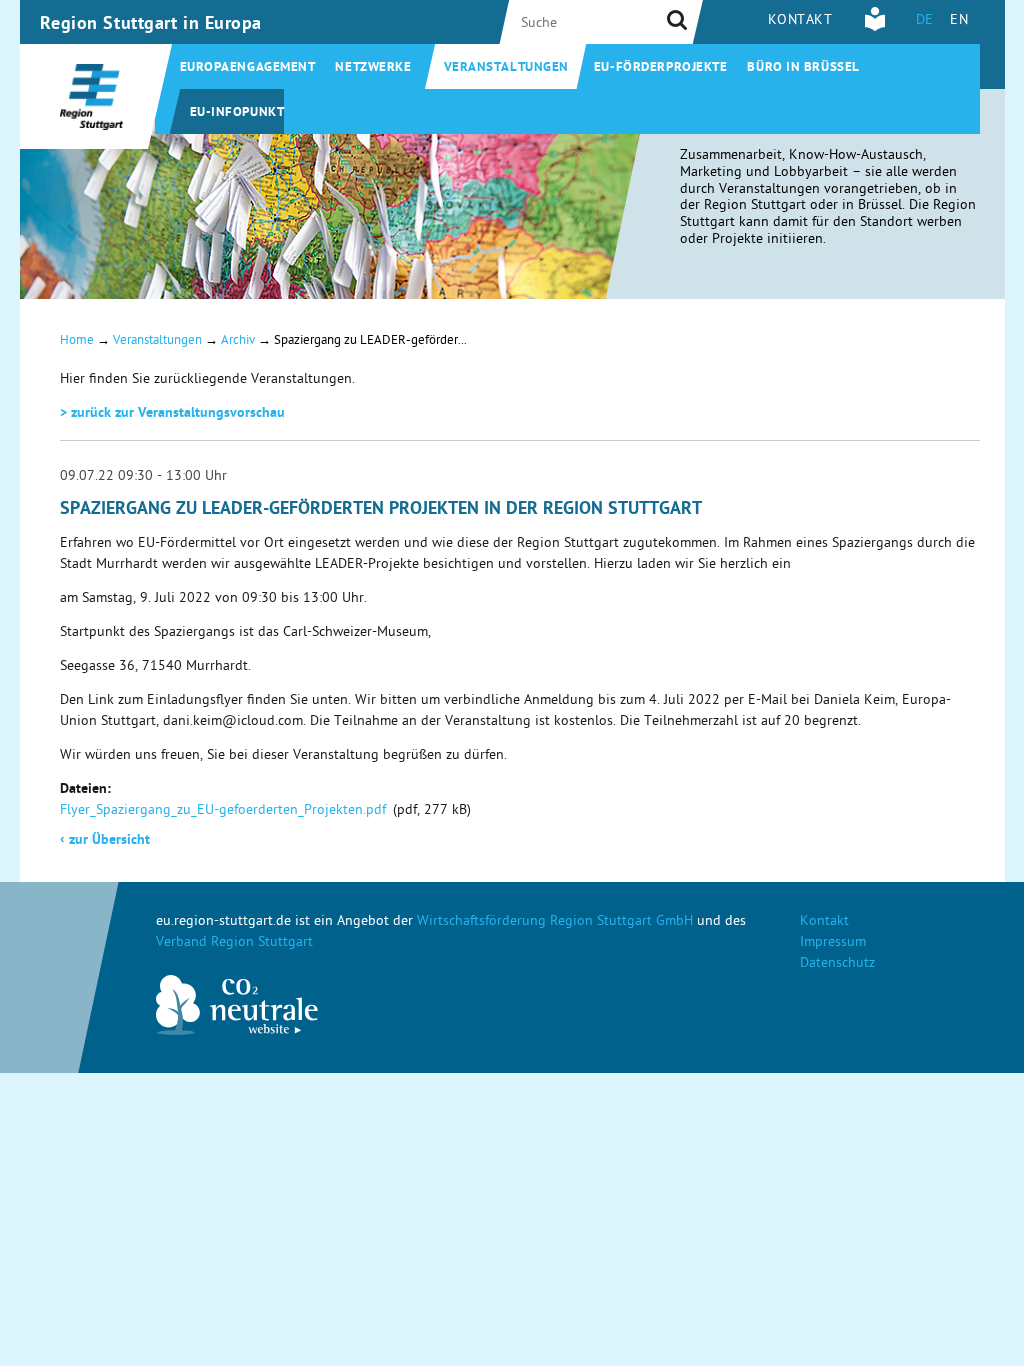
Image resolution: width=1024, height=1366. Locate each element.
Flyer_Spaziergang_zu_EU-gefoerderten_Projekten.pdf (223, 811)
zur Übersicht (105, 841)
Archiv (238, 341)
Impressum (833, 943)
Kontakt (800, 21)
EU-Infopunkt (237, 113)
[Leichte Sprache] (875, 28)
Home (77, 341)
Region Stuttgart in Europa (151, 25)
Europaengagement (248, 68)
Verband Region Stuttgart (234, 943)
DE (925, 21)
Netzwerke (373, 68)
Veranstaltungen (506, 68)
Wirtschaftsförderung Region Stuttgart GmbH (555, 922)
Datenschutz (837, 964)
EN (959, 21)
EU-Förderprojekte (661, 68)
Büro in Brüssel (803, 68)
